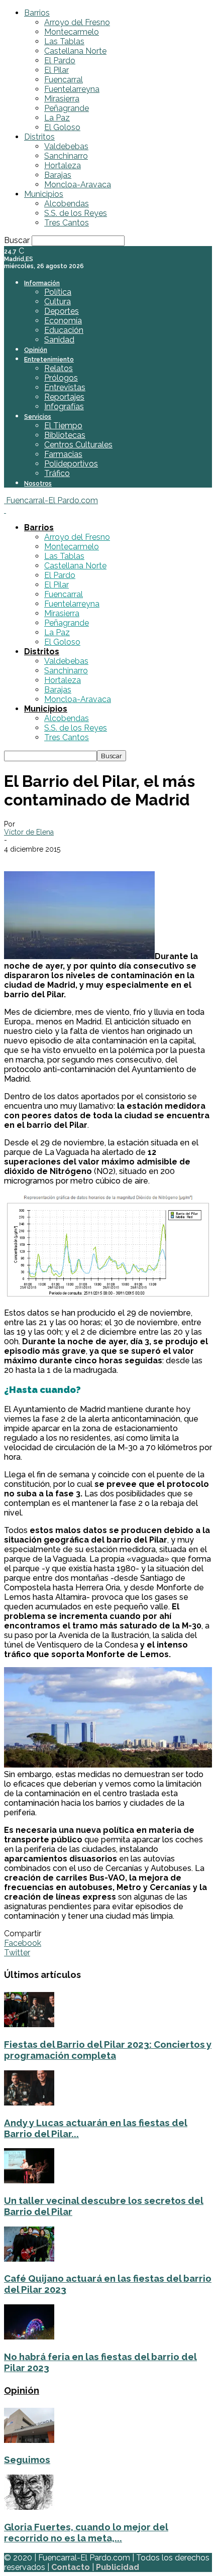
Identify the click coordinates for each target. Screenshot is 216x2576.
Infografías (64, 406)
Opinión (36, 350)
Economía (63, 321)
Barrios (37, 13)
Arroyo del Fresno (77, 22)
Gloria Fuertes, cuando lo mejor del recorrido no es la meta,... (86, 2532)
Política (58, 292)
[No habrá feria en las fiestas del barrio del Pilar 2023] (29, 2337)
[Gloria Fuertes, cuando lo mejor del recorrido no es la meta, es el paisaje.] (29, 2507)
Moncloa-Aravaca (78, 185)
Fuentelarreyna (72, 89)
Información (42, 283)
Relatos (59, 368)
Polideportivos (71, 464)
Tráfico (57, 473)
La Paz (57, 118)
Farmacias (63, 454)
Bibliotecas (65, 435)
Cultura (58, 302)
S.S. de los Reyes (76, 213)
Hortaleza (63, 165)
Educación (64, 330)
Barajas (58, 175)
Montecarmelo (72, 32)
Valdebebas (66, 146)
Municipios (44, 194)
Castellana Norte (75, 51)
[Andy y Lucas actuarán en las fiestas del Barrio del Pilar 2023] (29, 2103)
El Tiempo (63, 426)
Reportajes (64, 397)
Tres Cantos (67, 223)
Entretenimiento (49, 360)
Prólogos (61, 378)
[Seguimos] (29, 2440)
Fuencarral (64, 80)
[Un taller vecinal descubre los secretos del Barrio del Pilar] (29, 2181)
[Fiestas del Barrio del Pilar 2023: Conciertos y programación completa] (29, 2024)
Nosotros (38, 484)
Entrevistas (65, 387)
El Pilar (57, 70)
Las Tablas (64, 41)
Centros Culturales (78, 445)
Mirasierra (62, 99)
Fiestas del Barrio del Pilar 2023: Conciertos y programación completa (108, 2050)
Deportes (62, 311)
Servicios (38, 417)
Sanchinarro (66, 156)
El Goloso (62, 127)
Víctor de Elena (29, 832)
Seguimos (27, 2460)
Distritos (39, 137)
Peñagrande (67, 108)
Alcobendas (67, 204)
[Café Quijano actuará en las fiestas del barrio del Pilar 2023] (29, 2259)
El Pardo (60, 61)
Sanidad (59, 340)
